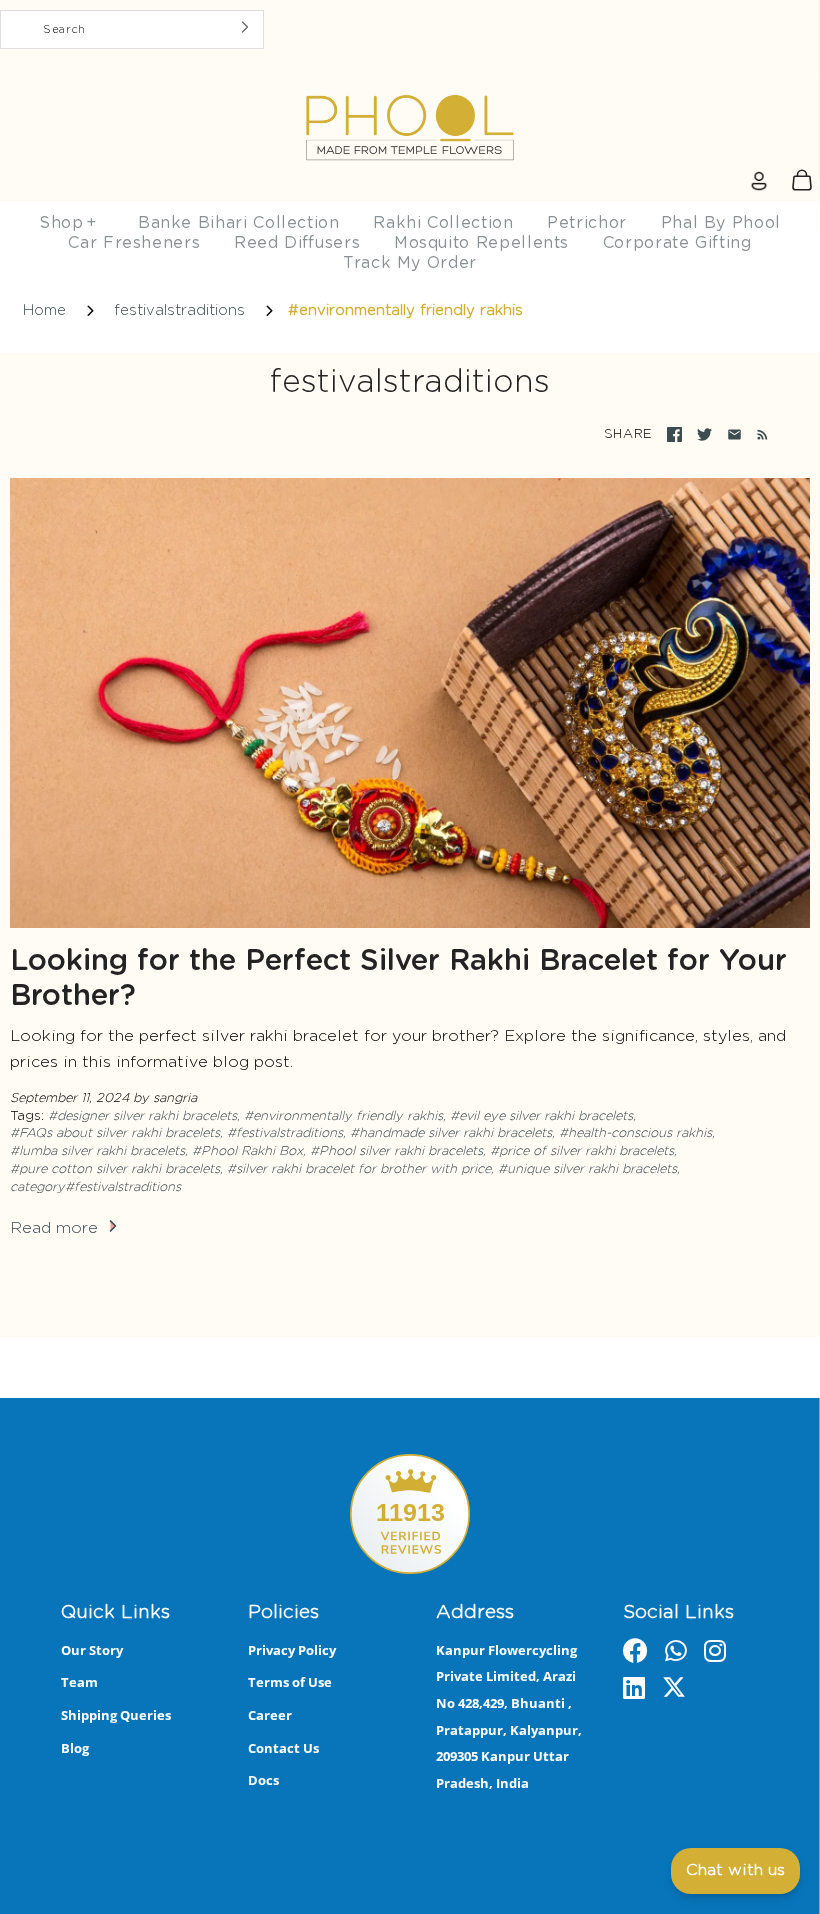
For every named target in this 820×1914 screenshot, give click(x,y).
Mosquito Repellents (481, 243)
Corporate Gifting (677, 243)
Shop (68, 223)
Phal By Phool (721, 223)
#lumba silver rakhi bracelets (97, 1151)
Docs (263, 1780)
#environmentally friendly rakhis (343, 1116)
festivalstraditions (179, 310)
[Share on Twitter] (704, 434)
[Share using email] (734, 434)
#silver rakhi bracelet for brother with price (359, 1169)
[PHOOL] (410, 81)
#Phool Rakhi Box (247, 1151)
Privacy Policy (292, 1650)
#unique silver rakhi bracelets (587, 1169)
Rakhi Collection (443, 223)
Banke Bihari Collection (239, 223)
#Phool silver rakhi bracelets (396, 1151)
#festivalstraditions (285, 1133)
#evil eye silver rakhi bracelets (541, 1116)
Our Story (92, 1650)
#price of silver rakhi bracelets (582, 1151)
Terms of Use (290, 1682)
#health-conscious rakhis (635, 1133)
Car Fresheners (134, 243)
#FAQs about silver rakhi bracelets (115, 1133)
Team (79, 1682)
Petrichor (587, 223)
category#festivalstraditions (95, 1187)
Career (270, 1715)
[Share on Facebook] (674, 434)
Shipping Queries (116, 1715)
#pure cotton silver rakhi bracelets (115, 1169)
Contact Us (283, 1748)
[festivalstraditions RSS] (758, 435)
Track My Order (410, 263)
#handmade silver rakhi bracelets (451, 1133)
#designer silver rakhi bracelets (142, 1116)
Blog (75, 1748)
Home (44, 310)
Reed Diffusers (297, 243)
